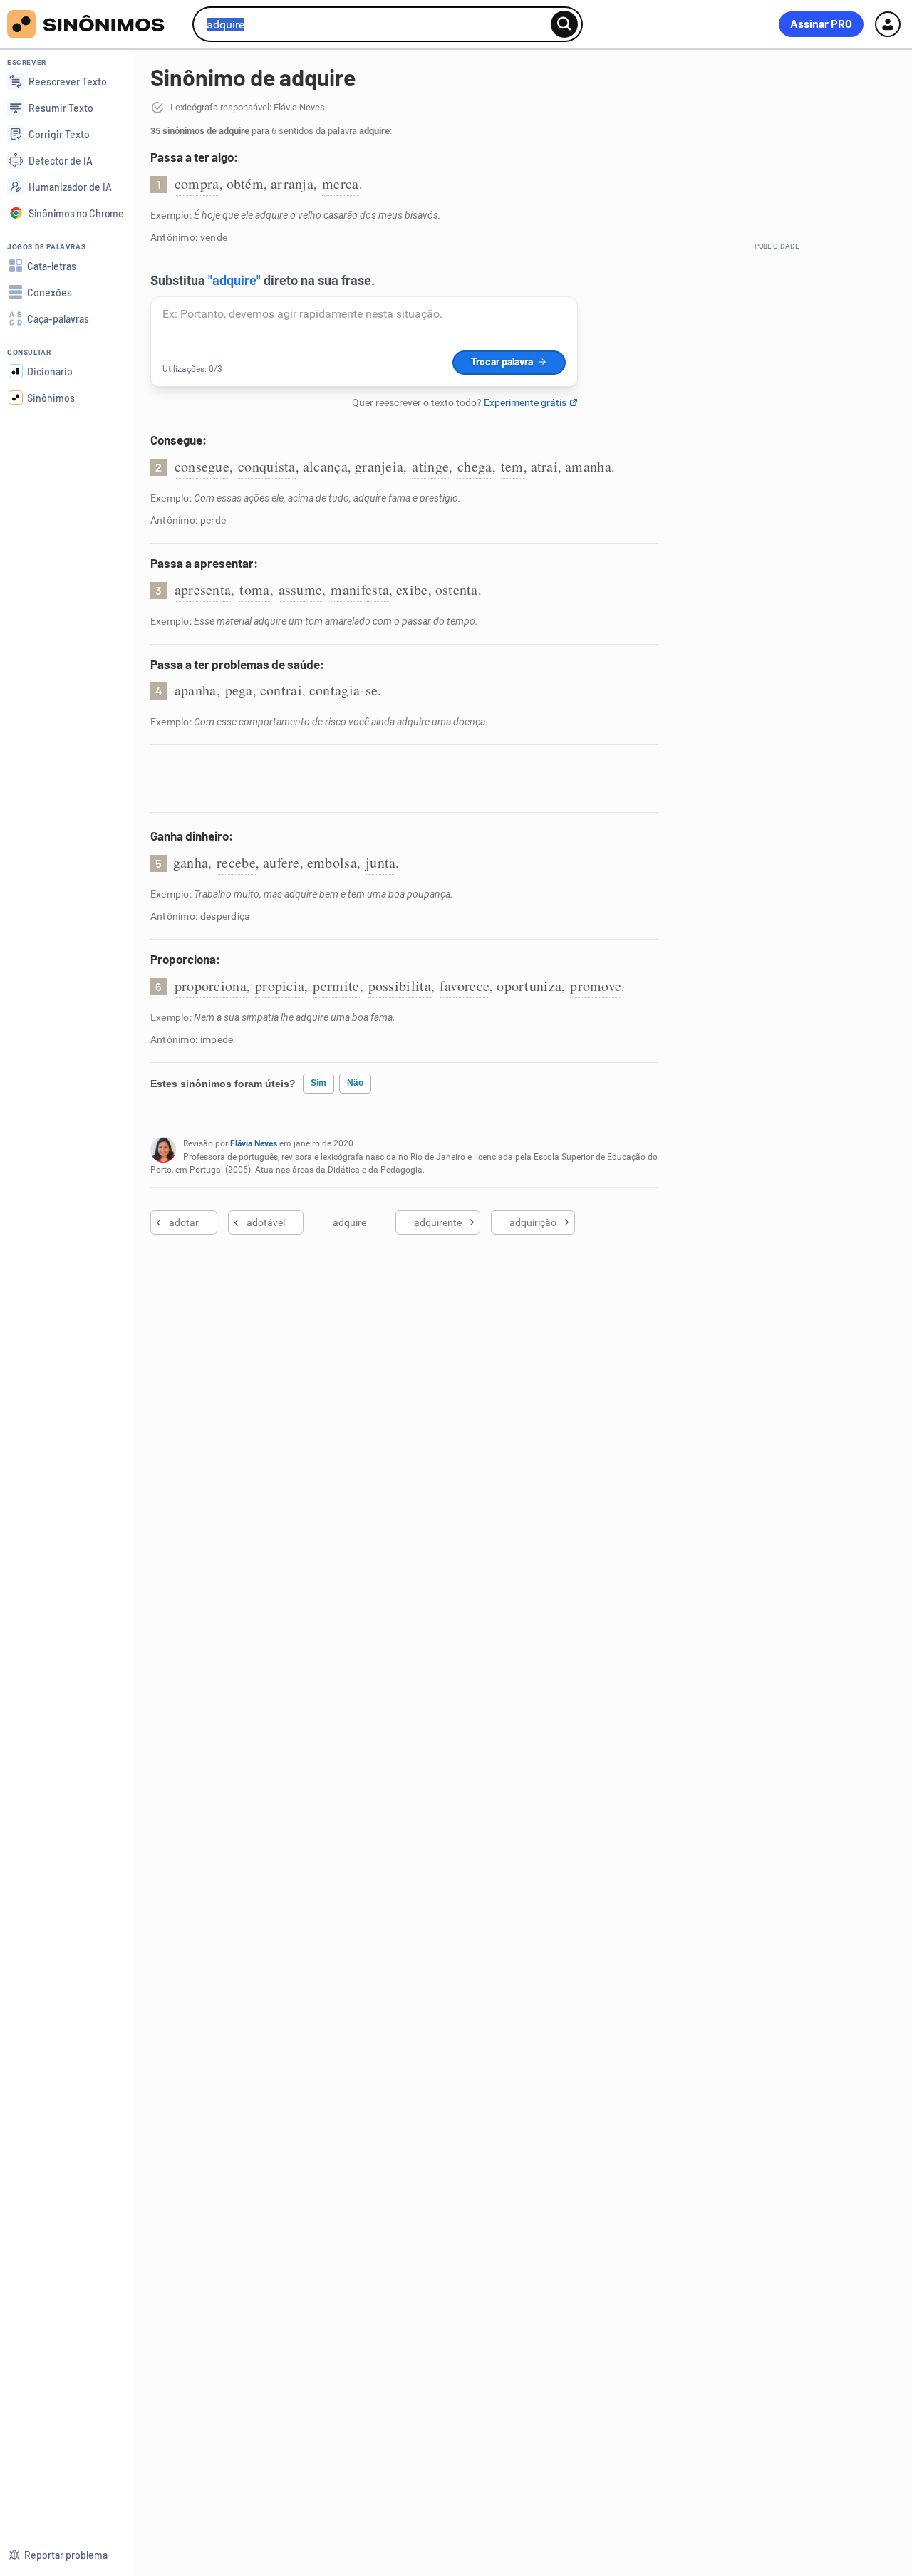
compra (197, 183)
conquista (267, 466)
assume (301, 590)
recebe (236, 862)
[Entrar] (888, 24)
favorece (465, 986)
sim (318, 1083)
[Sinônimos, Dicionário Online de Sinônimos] (94, 24)
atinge (430, 466)
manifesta (360, 590)
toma (254, 590)
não (355, 1083)
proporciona (211, 986)
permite (336, 986)
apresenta (203, 590)
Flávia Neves (254, 1143)
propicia (280, 986)
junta (381, 862)
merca (341, 183)
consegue (202, 466)
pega (239, 690)
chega (475, 466)
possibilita (400, 986)
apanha (196, 690)
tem (512, 466)
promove (596, 986)
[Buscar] (564, 24)
